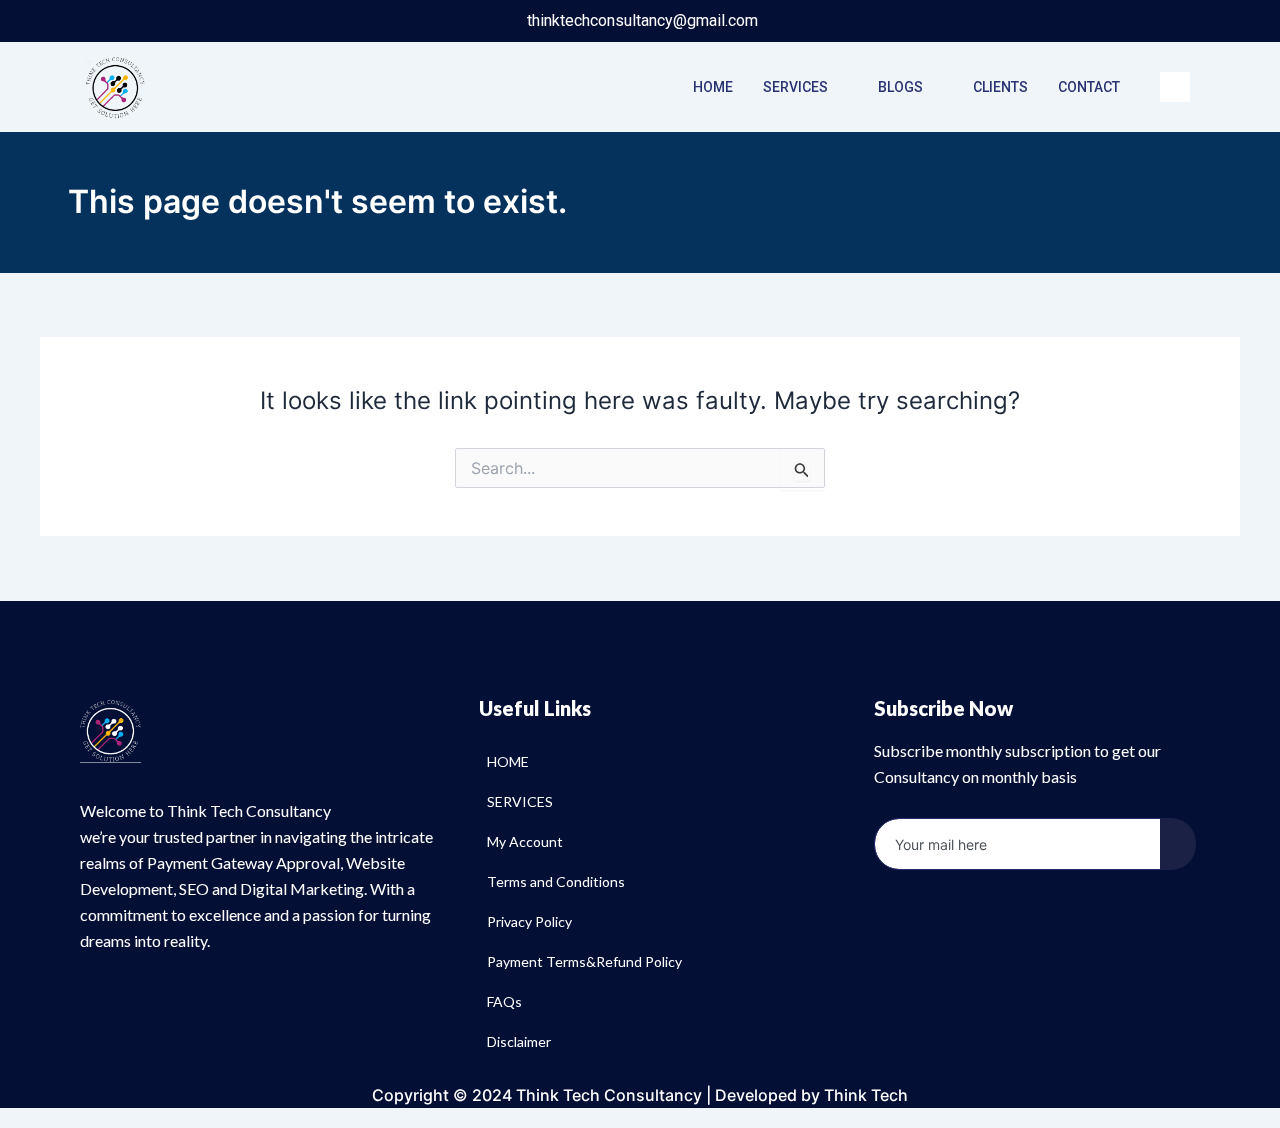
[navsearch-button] (1175, 87)
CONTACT (1089, 87)
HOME (713, 87)
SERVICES (795, 87)
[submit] (1178, 844)
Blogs (900, 87)
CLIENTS (1000, 87)
